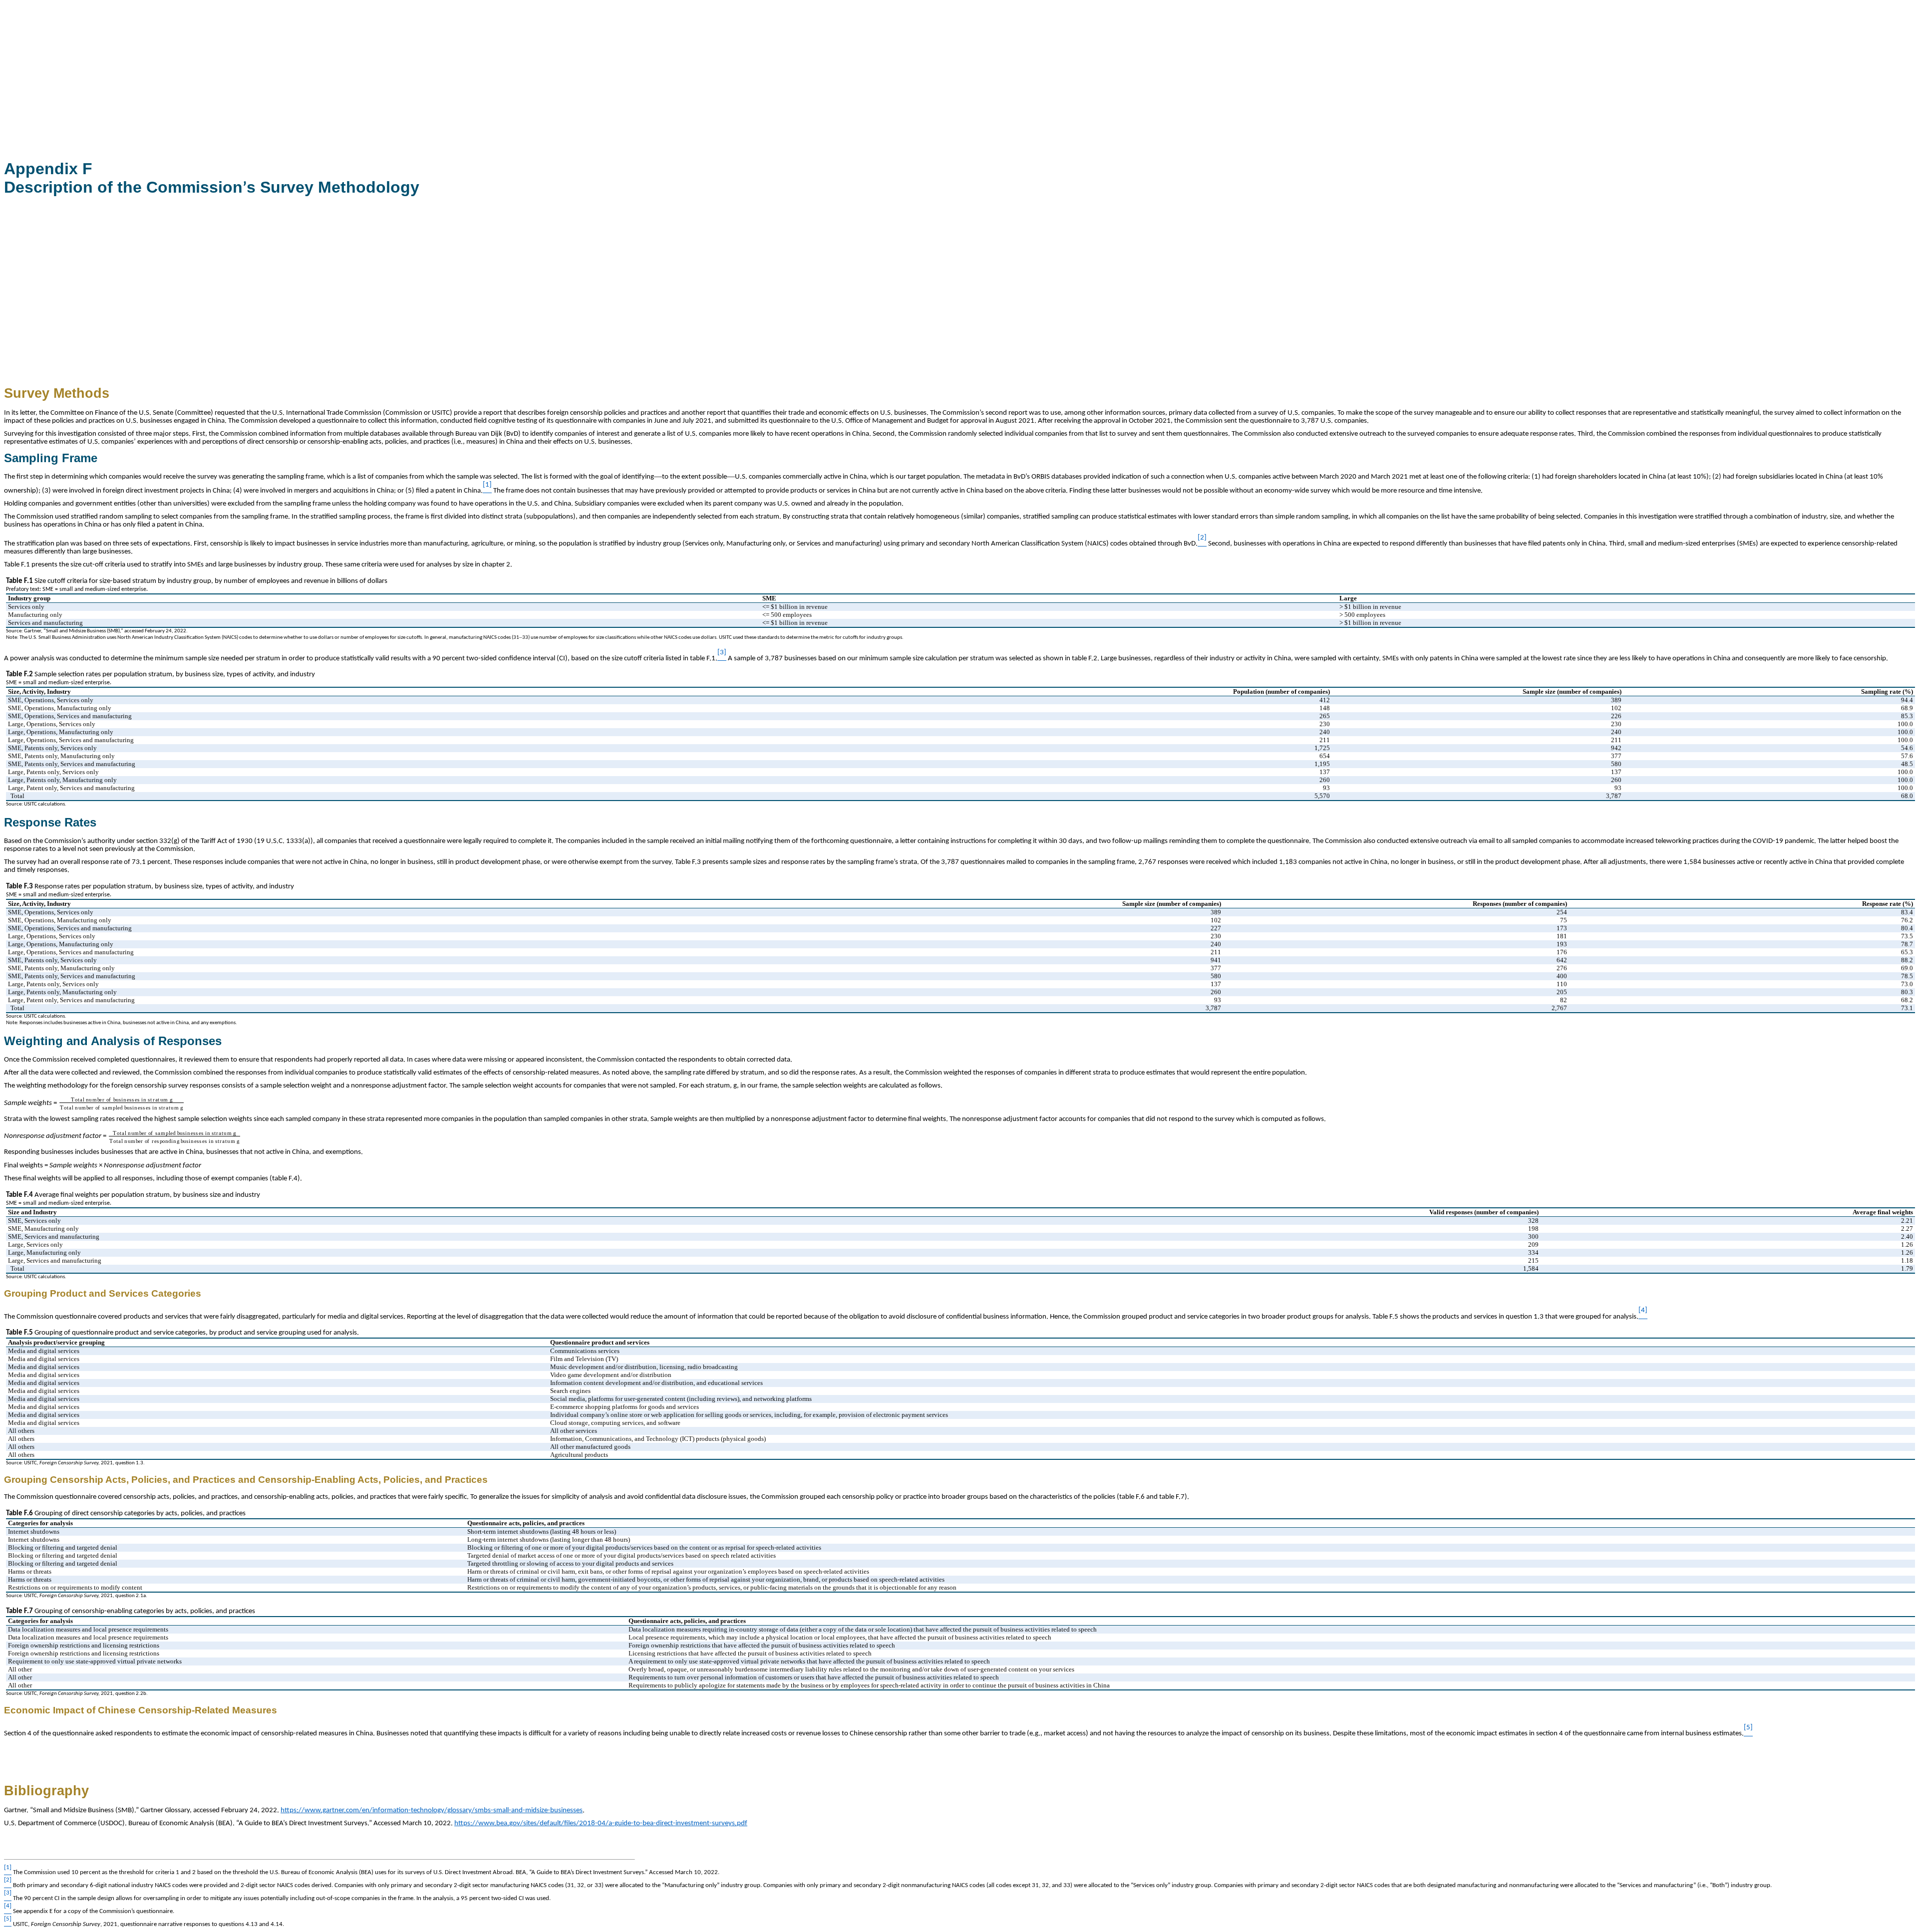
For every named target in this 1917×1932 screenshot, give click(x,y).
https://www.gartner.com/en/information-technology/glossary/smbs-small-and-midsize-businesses (432, 1810)
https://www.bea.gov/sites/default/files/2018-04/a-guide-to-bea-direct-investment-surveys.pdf (601, 1823)
